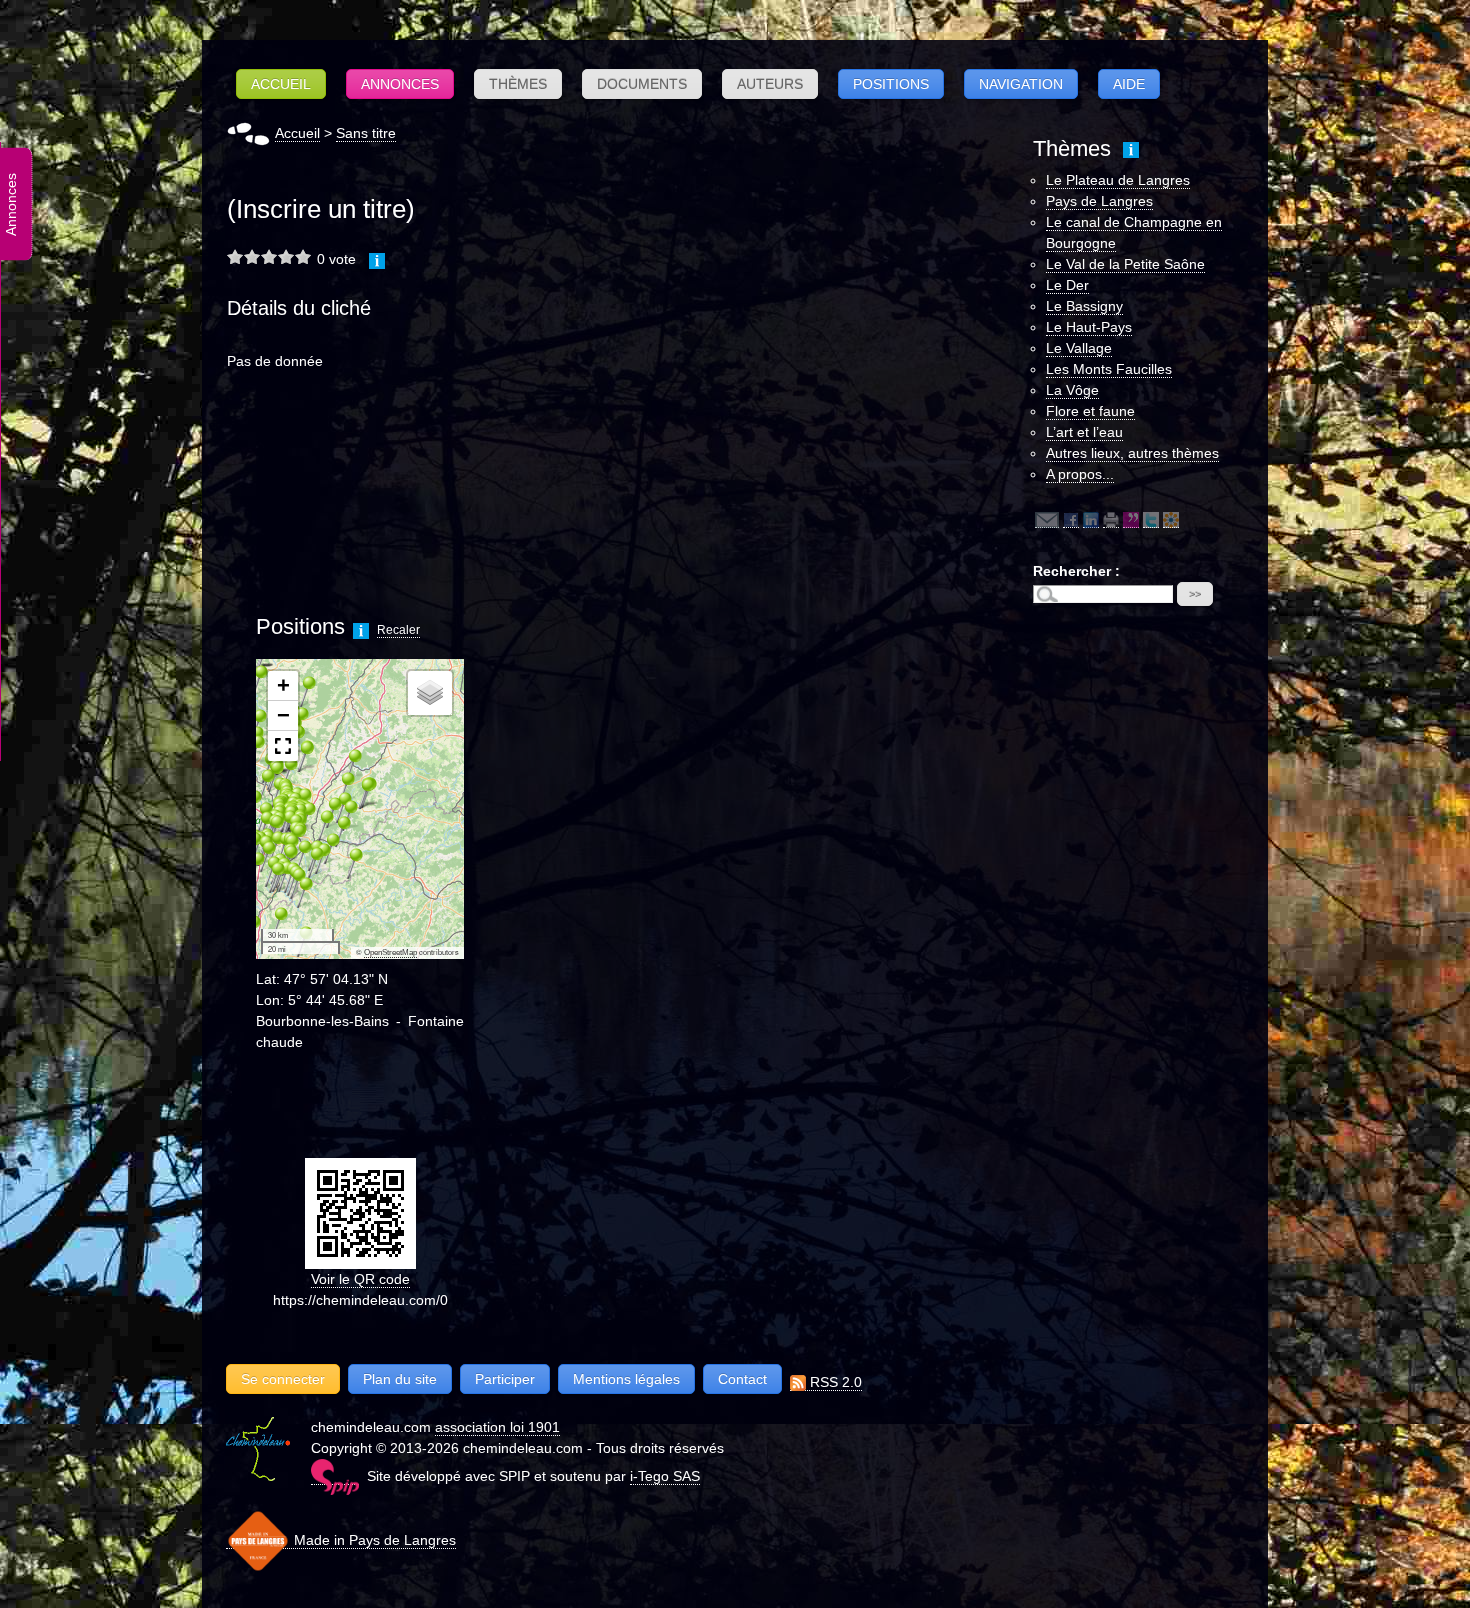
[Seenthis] (1131, 519)
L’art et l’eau (1084, 432)
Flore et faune (1090, 411)
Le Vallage (1079, 348)
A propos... (1080, 474)
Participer (505, 1379)
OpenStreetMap (390, 952)
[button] (273, 922)
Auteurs (770, 84)
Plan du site (400, 1379)
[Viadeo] (1171, 519)
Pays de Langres (1099, 201)
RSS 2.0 (834, 1382)
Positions (891, 84)
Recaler (398, 630)
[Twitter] (1151, 519)
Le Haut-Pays (1089, 327)
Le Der (1067, 285)
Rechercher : (1076, 571)
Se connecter (283, 1379)
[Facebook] (1071, 519)
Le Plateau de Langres (1118, 180)
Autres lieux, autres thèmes (1132, 453)
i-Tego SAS (665, 1476)
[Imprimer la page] (1111, 519)
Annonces (400, 84)
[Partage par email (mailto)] (1047, 519)
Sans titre (366, 133)
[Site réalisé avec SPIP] (335, 1476)
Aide (1129, 84)
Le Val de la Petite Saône (1125, 264)
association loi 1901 (497, 1427)
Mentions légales (626, 1379)
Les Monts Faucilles (1109, 369)
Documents (642, 84)
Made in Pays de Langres (373, 1540)
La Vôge (1072, 390)
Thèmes (518, 84)
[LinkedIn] (1091, 519)
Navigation (1021, 84)
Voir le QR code (360, 1279)
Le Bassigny (1084, 306)
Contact (742, 1379)
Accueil (281, 84)
